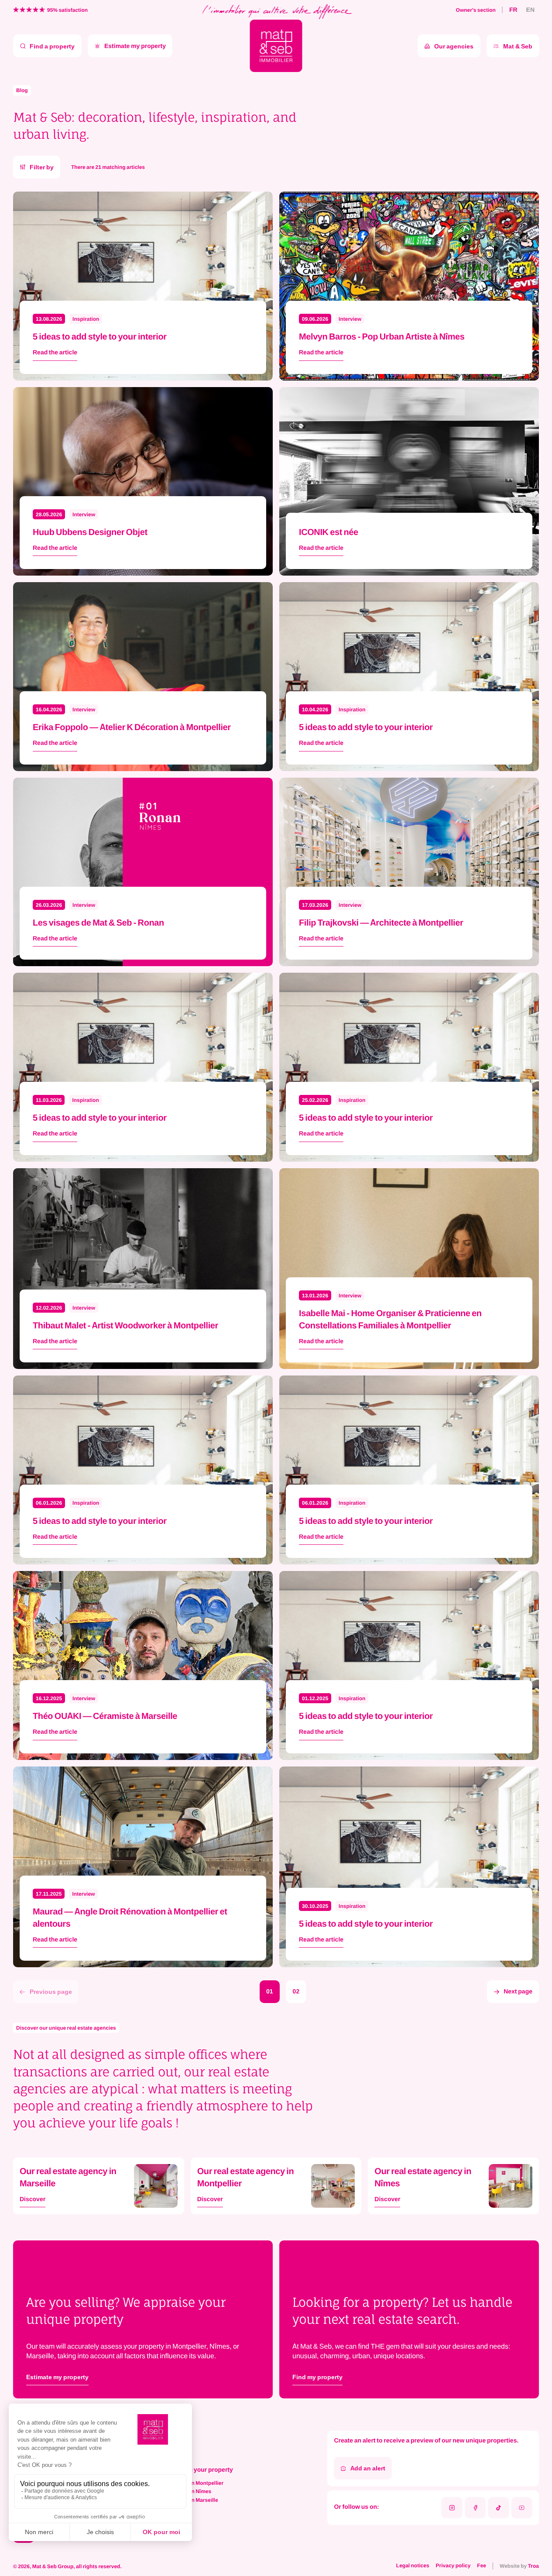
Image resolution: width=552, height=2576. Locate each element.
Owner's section (476, 10)
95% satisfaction (67, 10)
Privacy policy (453, 2566)
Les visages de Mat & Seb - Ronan (98, 922)
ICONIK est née (329, 532)
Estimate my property (135, 46)
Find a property (52, 46)
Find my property (317, 2377)
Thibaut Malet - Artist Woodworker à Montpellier (125, 1325)
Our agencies (454, 46)
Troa (533, 2566)
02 (296, 1991)
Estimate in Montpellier (195, 2483)
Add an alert (368, 2468)
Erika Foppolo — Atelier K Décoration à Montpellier (132, 727)
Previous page (51, 1991)
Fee (482, 2566)
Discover (33, 2200)
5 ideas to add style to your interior (100, 336)
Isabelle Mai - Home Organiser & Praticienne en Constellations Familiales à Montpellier (390, 1319)
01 (270, 1991)
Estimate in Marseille (193, 2500)
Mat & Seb (518, 46)
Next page (518, 1991)
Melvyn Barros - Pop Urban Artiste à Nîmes (382, 336)
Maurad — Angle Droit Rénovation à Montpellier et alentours (130, 1917)
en (530, 10)
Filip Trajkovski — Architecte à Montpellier (381, 922)
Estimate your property (200, 2470)
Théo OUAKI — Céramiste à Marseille (105, 1716)
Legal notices (413, 2566)
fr (513, 10)
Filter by (42, 167)
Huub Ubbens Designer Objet (90, 532)
